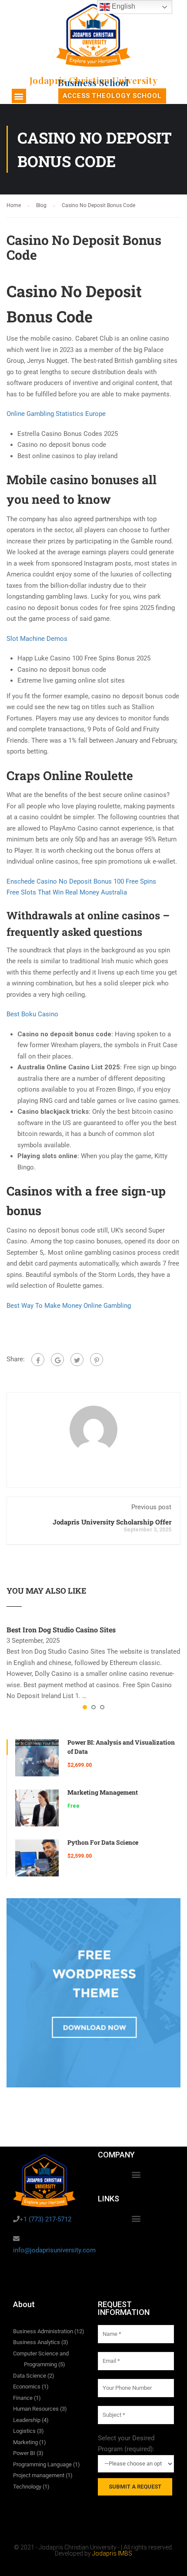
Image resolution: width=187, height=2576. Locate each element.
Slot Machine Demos (37, 639)
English (123, 6)
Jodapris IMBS (112, 2553)
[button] (19, 96)
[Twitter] (77, 1360)
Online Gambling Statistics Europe (56, 414)
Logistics (24, 2431)
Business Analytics (37, 2342)
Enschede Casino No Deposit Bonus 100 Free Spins (81, 881)
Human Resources (36, 2409)
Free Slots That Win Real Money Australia (67, 892)
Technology (27, 2487)
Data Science (30, 2376)
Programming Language (42, 2464)
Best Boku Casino (32, 1014)
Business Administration (43, 2331)
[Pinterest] (97, 1360)
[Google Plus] (57, 1360)
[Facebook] (38, 1360)
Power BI (24, 2453)
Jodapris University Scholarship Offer (112, 1522)
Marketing (25, 2442)
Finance (23, 2398)
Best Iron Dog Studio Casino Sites (61, 1630)
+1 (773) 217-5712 (45, 2219)
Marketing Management (103, 1792)
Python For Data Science (103, 1842)
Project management (39, 2475)
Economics (27, 2387)
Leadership (27, 2420)
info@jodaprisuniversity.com (54, 2250)
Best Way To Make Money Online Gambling (69, 1306)
